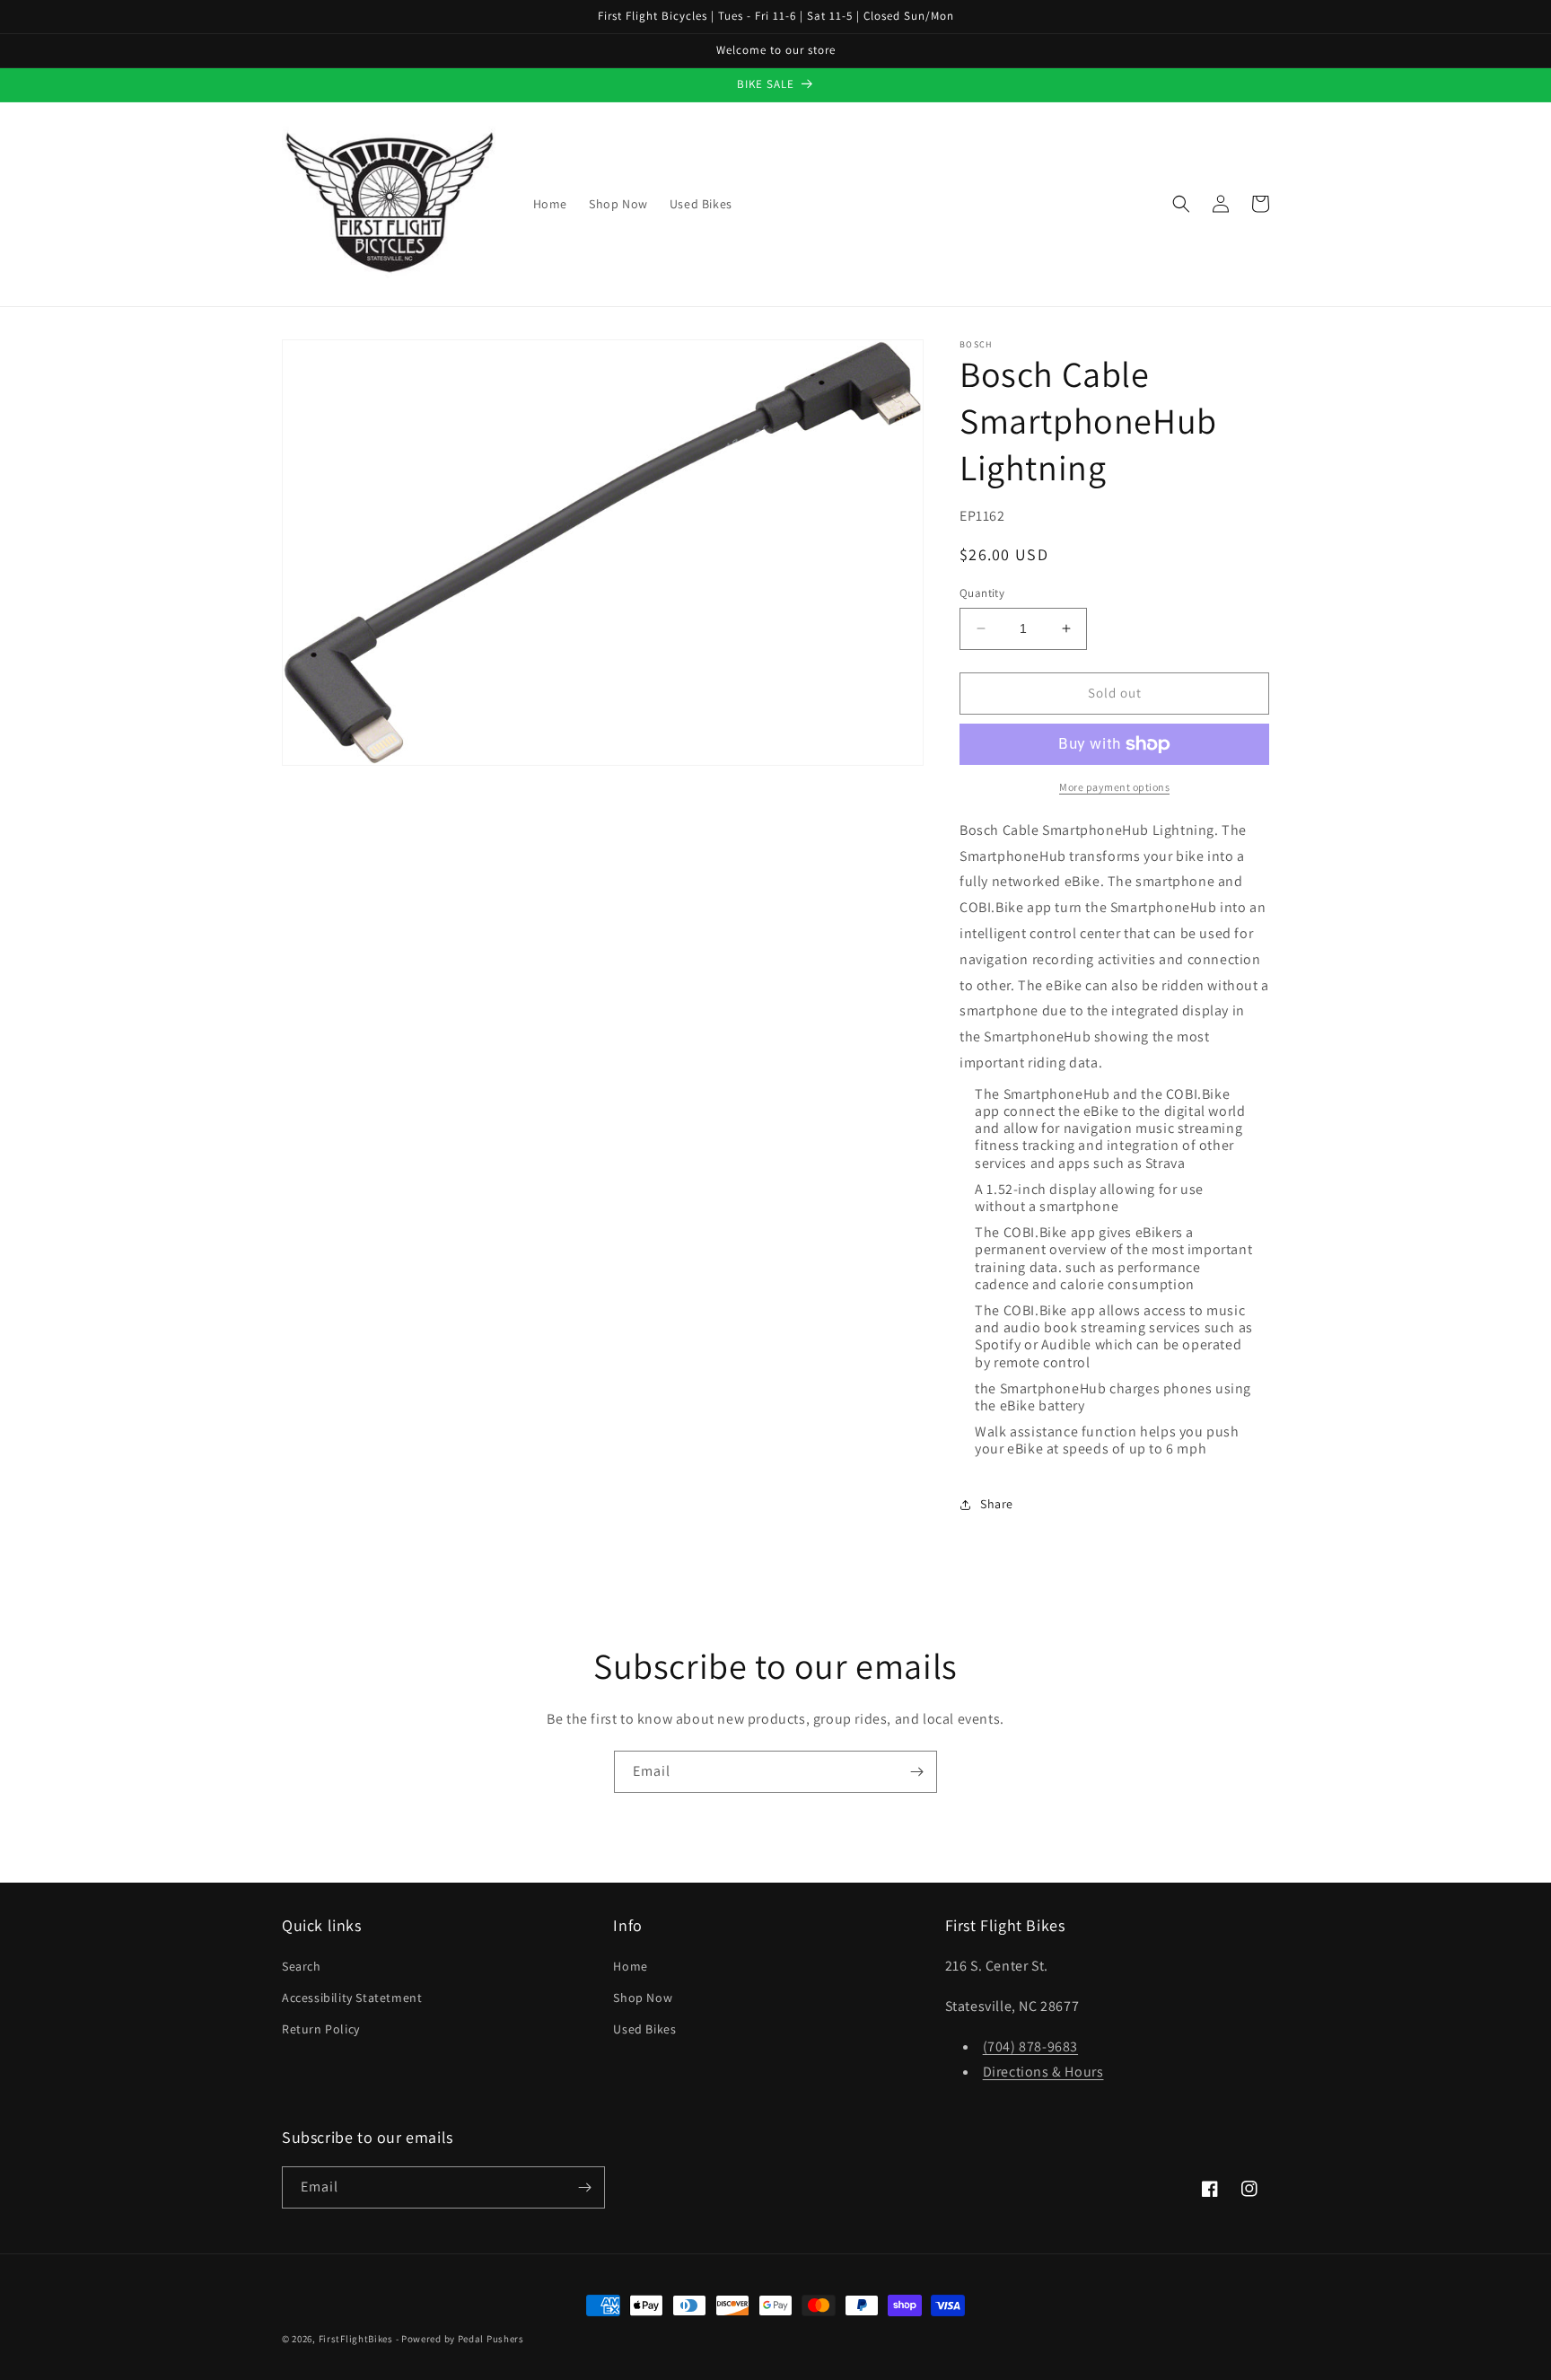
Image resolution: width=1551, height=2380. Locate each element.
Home (630, 1966)
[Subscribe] (916, 1772)
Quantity (982, 593)
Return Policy (321, 2029)
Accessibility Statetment (352, 1998)
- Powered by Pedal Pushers (460, 2339)
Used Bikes (644, 2029)
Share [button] (997, 1504)
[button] (1181, 204)
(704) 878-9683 (1030, 2046)
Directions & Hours (1043, 2072)
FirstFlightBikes (356, 2339)
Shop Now (643, 1998)
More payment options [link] (1114, 787)
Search (302, 1966)
